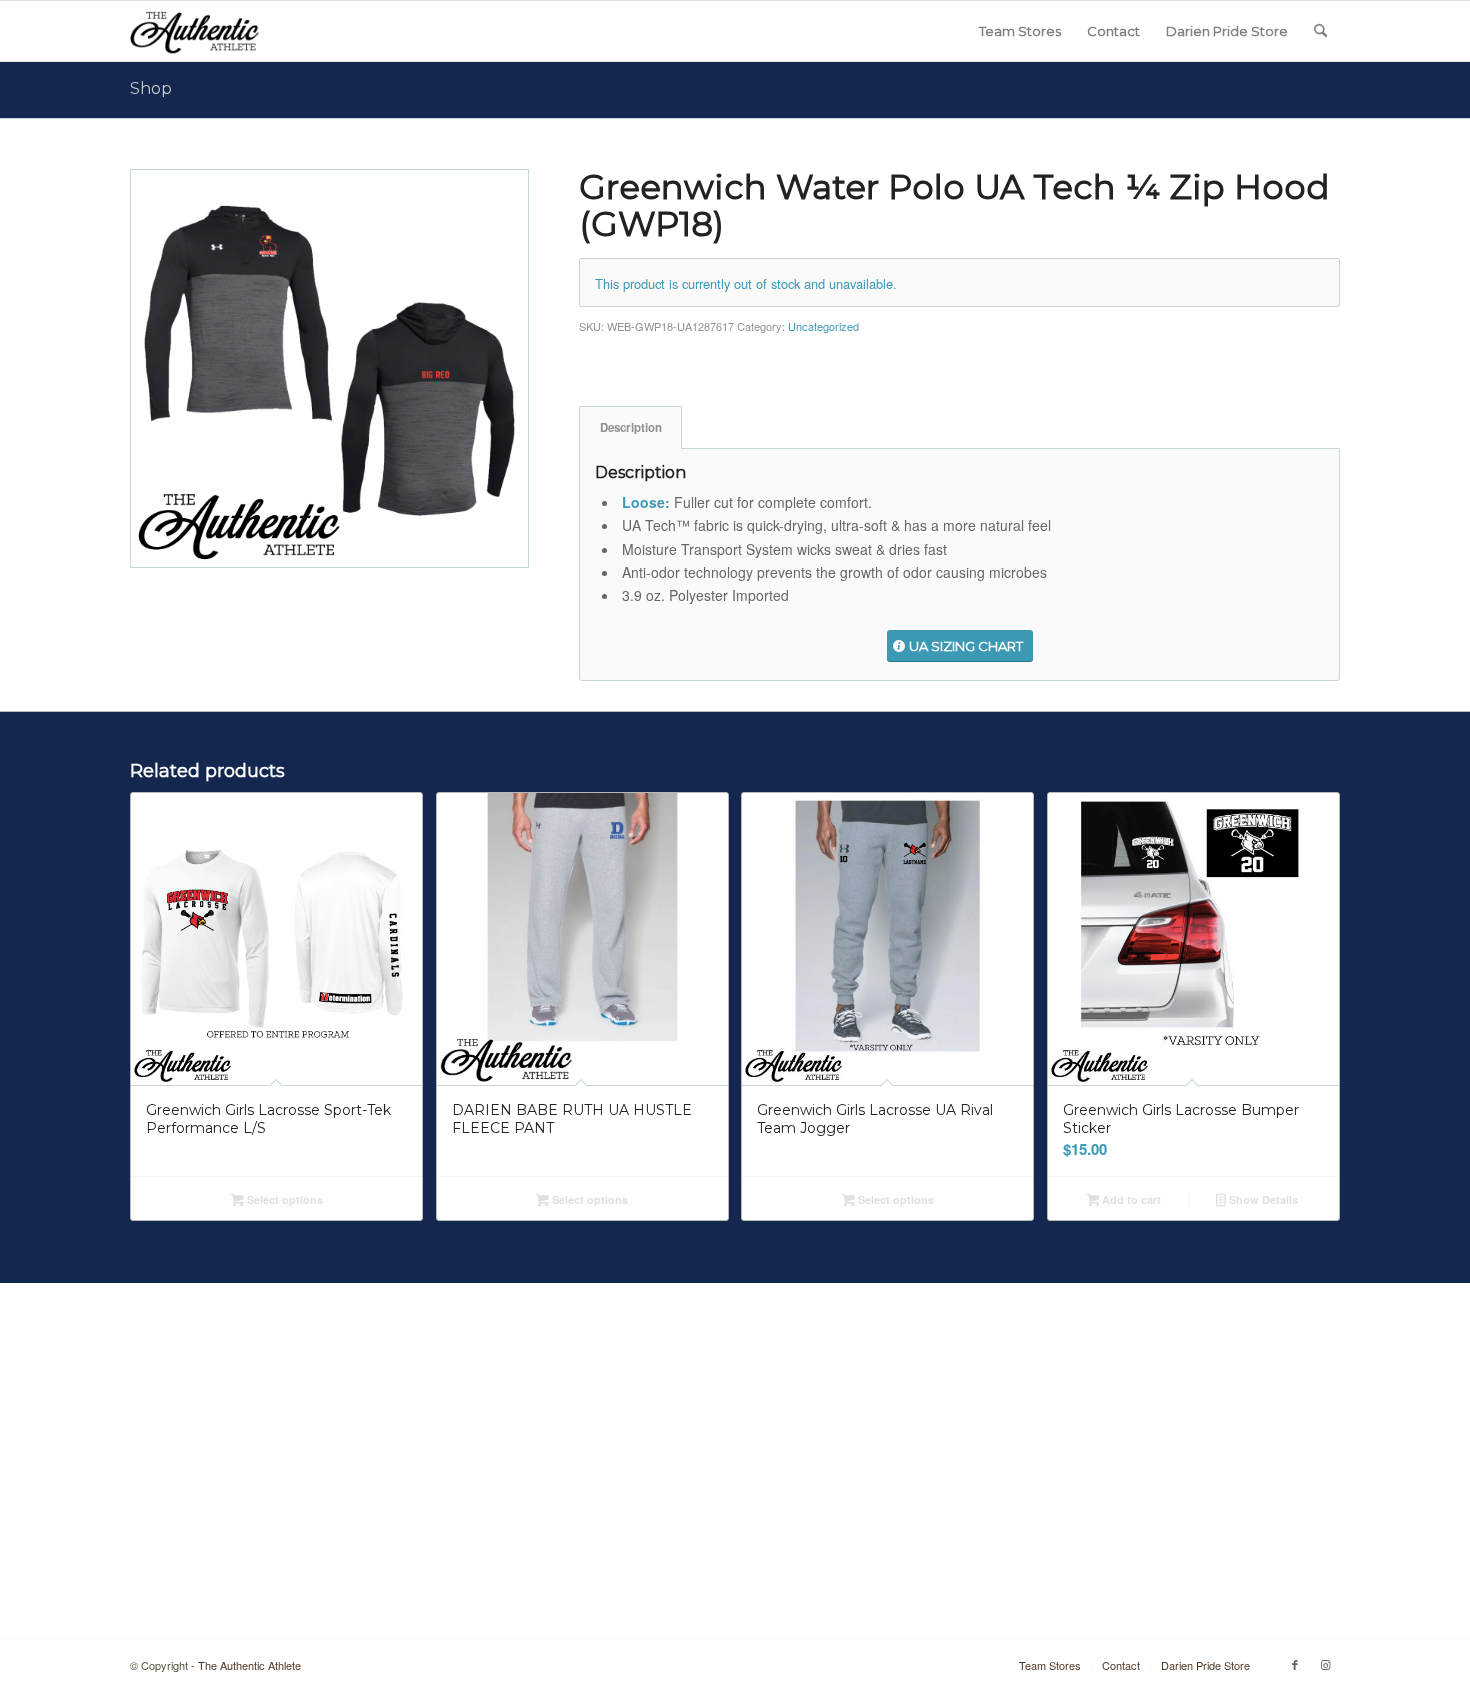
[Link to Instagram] (1325, 1664)
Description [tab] (631, 427)
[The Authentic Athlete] (194, 31)
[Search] (1320, 31)
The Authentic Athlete (249, 1665)
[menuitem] (1020, 31)
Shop (151, 88)
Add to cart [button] (1130, 1199)
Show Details (1262, 1199)
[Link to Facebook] (1295, 1664)
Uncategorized (823, 326)
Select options (283, 1199)
